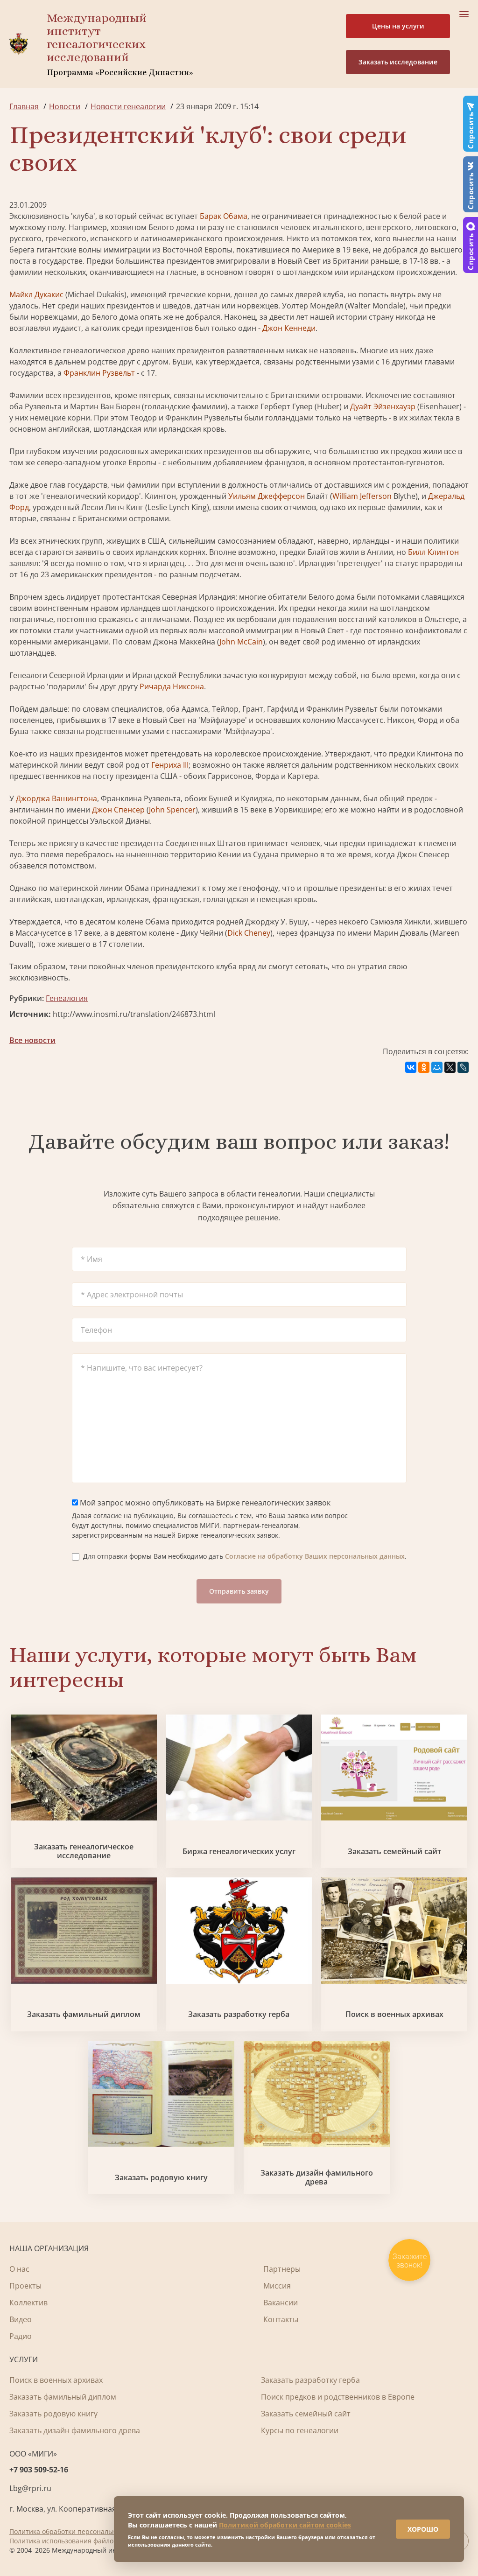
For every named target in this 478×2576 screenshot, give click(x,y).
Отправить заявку (239, 1591)
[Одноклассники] (424, 1067)
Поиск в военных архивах (394, 2014)
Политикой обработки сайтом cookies (285, 2525)
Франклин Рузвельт (99, 373)
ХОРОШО (423, 2529)
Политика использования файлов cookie (74, 2541)
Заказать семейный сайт (394, 1851)
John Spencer (172, 810)
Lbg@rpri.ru (30, 2488)
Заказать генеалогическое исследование (84, 1851)
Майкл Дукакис (36, 294)
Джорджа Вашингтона (56, 798)
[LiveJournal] (463, 1067)
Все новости (32, 1040)
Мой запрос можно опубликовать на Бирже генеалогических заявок (204, 1503)
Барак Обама (224, 216)
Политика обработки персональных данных (80, 2531)
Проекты (25, 2286)
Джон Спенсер (118, 810)
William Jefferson (362, 496)
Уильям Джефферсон (267, 496)
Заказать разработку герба (239, 2014)
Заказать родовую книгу (161, 2178)
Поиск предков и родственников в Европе (338, 2397)
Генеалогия (67, 998)
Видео (21, 2319)
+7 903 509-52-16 (39, 2470)
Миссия (277, 2286)
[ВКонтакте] (411, 1067)
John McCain (241, 642)
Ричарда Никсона (172, 686)
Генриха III (170, 765)
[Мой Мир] (437, 1067)
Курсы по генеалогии (300, 2430)
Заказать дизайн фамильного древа (317, 2177)
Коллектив (28, 2303)
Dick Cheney (249, 933)
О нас (19, 2269)
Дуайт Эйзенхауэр (383, 406)
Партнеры (282, 2269)
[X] (450, 1067)
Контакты (281, 2319)
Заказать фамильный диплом (84, 2014)
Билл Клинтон (433, 552)
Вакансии (281, 2303)
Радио (21, 2336)
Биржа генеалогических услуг (239, 1851)
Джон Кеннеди (289, 328)
